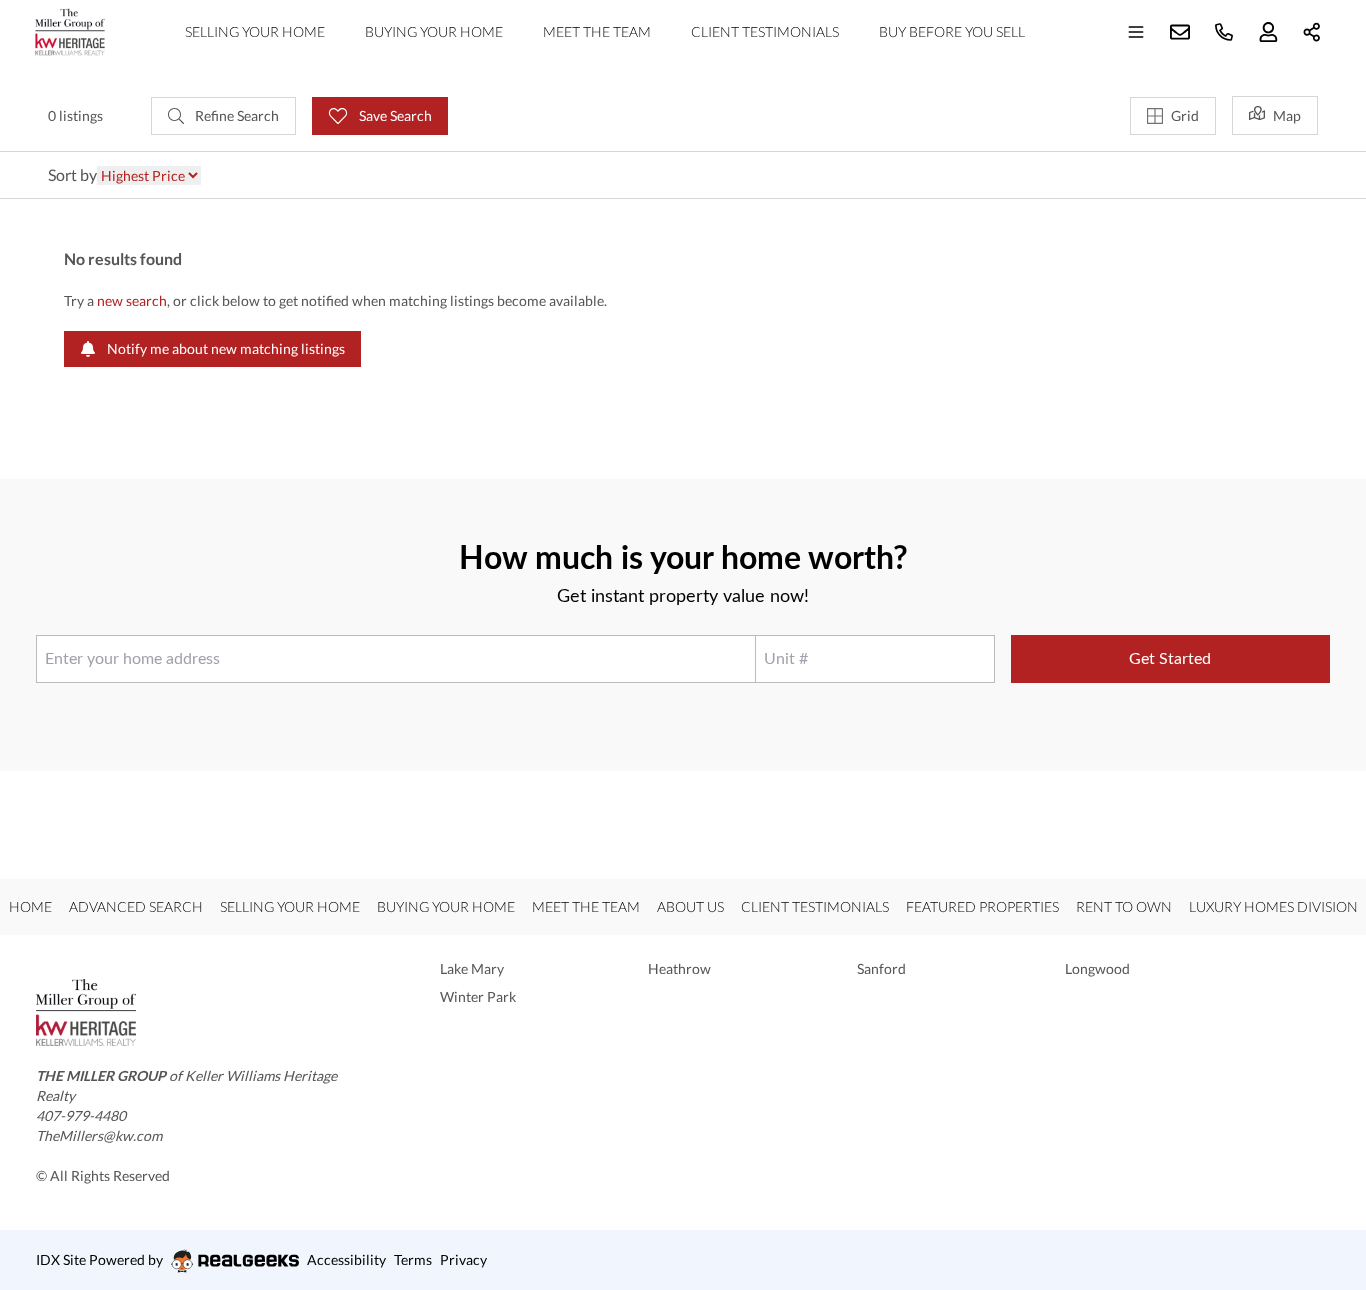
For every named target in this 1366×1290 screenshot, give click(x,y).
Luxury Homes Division (1273, 906)
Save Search (394, 115)
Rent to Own (1124, 906)
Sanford (881, 968)
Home (30, 906)
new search (132, 300)
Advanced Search (136, 906)
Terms (413, 1259)
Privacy (463, 1259)
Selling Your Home (255, 31)
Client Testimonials (765, 31)
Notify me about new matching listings (224, 348)
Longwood (1097, 968)
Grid (1185, 115)
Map (1287, 115)
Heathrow (679, 968)
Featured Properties (982, 906)
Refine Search (235, 115)
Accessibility (346, 1259)
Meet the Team (597, 31)
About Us (690, 906)
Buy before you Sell (952, 31)
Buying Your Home (434, 31)
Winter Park (478, 996)
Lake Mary (472, 968)
